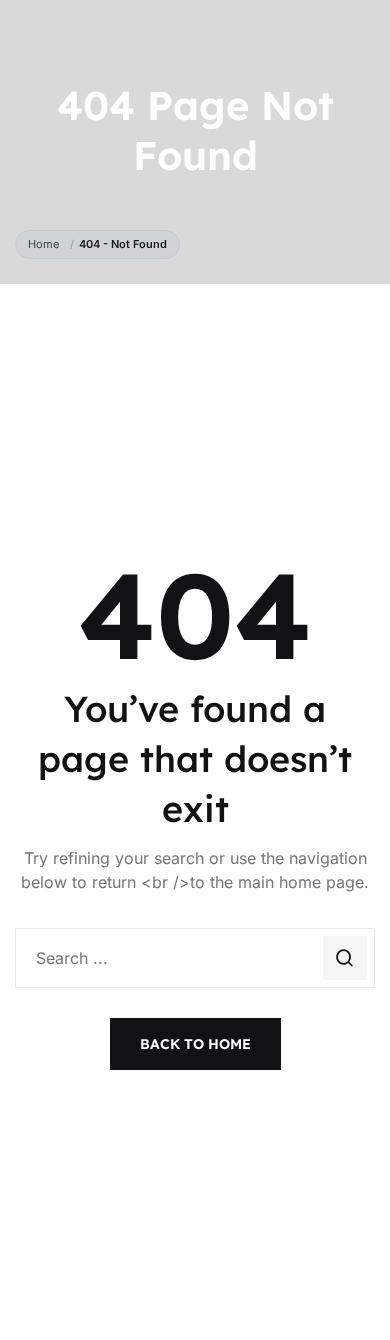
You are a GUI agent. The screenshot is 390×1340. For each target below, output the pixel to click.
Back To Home (195, 1044)
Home (46, 244)
